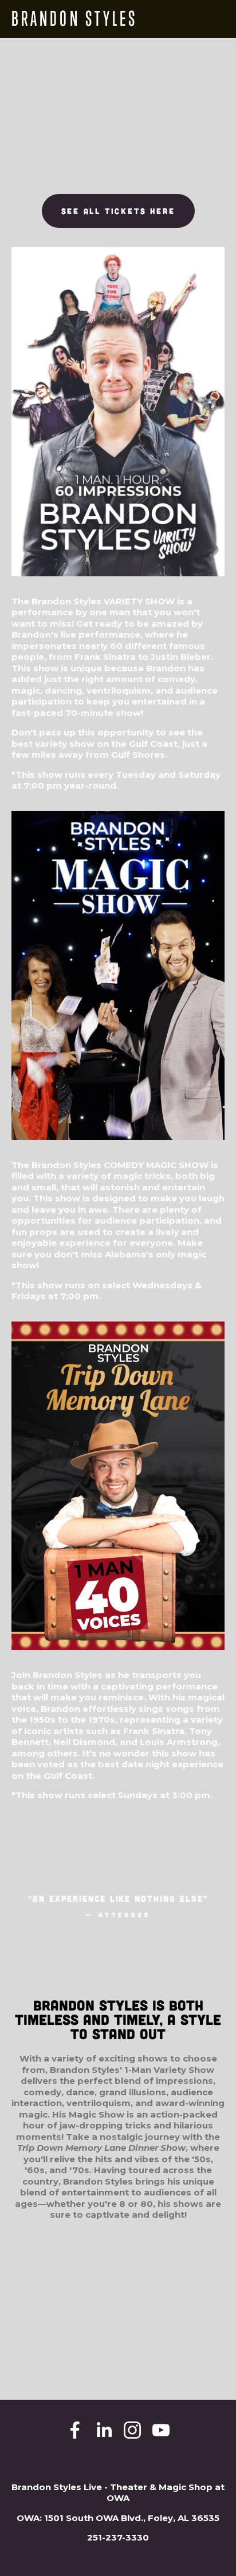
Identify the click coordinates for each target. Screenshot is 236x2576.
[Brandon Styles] (104, 2430)
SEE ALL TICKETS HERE (118, 211)
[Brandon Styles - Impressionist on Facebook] (75, 2430)
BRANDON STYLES (74, 19)
